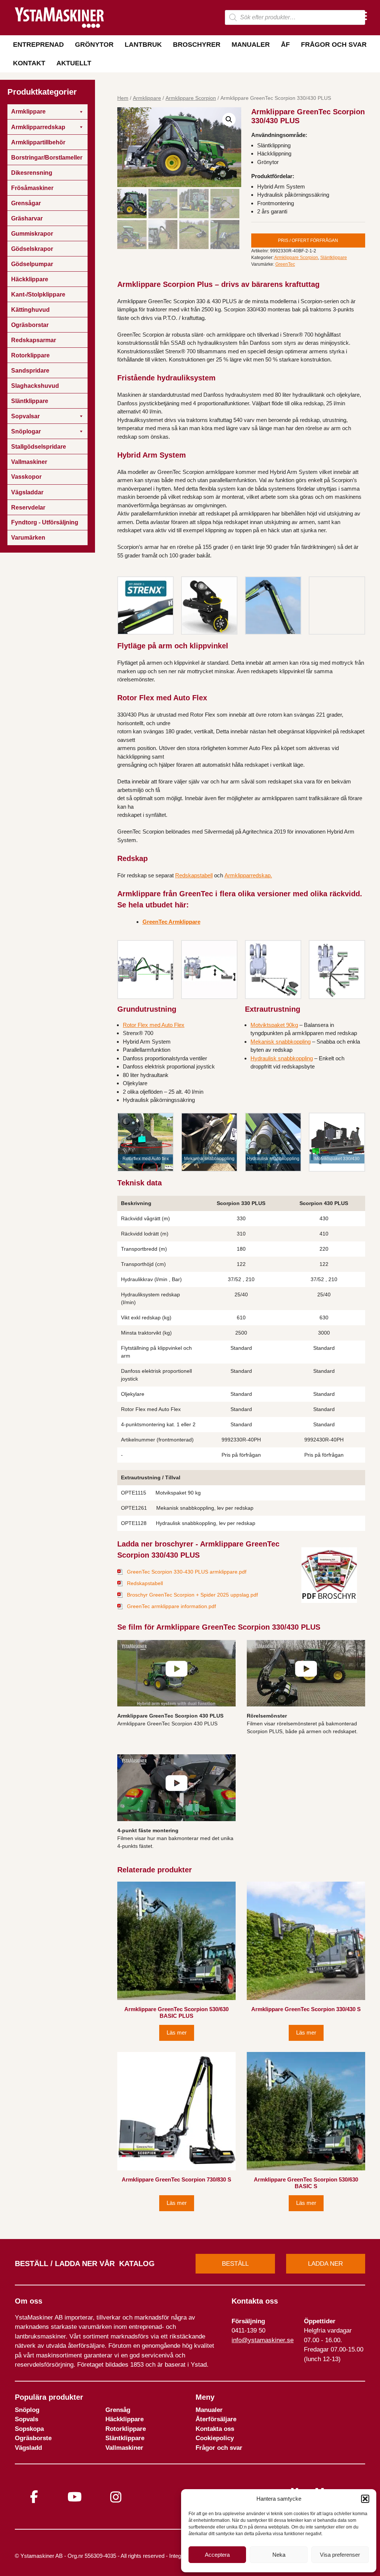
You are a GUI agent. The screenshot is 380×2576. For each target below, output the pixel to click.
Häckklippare (125, 2419)
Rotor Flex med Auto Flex (154, 1025)
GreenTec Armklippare (171, 922)
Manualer (251, 45)
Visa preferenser (340, 2555)
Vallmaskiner (124, 2448)
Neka (279, 2555)
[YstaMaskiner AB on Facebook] (34, 2497)
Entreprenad (38, 45)
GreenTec (285, 264)
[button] (365, 2499)
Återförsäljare (216, 2419)
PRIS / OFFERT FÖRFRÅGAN (308, 240)
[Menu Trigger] (362, 16)
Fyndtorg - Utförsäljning (45, 522)
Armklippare (147, 98)
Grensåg (118, 2410)
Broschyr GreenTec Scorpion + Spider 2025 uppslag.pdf (192, 1595)
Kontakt (29, 63)
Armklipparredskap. (248, 875)
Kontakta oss (215, 2429)
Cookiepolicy (215, 2438)
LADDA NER (325, 2264)
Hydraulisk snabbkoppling (282, 1058)
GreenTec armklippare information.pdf (171, 1606)
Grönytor (94, 45)
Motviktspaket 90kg (274, 1025)
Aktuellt (74, 63)
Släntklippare (334, 258)
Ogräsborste (33, 2438)
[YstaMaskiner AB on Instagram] (116, 2497)
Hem (123, 98)
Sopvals (27, 2419)
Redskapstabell (194, 875)
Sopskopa (29, 2429)
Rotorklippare (126, 2429)
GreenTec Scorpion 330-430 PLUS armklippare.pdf (187, 1572)
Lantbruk (143, 45)
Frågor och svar (334, 45)
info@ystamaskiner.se (263, 2340)
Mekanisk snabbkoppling (281, 1042)
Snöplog (27, 2410)
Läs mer (177, 2032)
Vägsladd (28, 2448)
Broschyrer (197, 45)
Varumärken (28, 538)
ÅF (285, 45)
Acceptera (217, 2555)
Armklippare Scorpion (191, 98)
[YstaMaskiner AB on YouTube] (75, 2497)
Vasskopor (26, 477)
